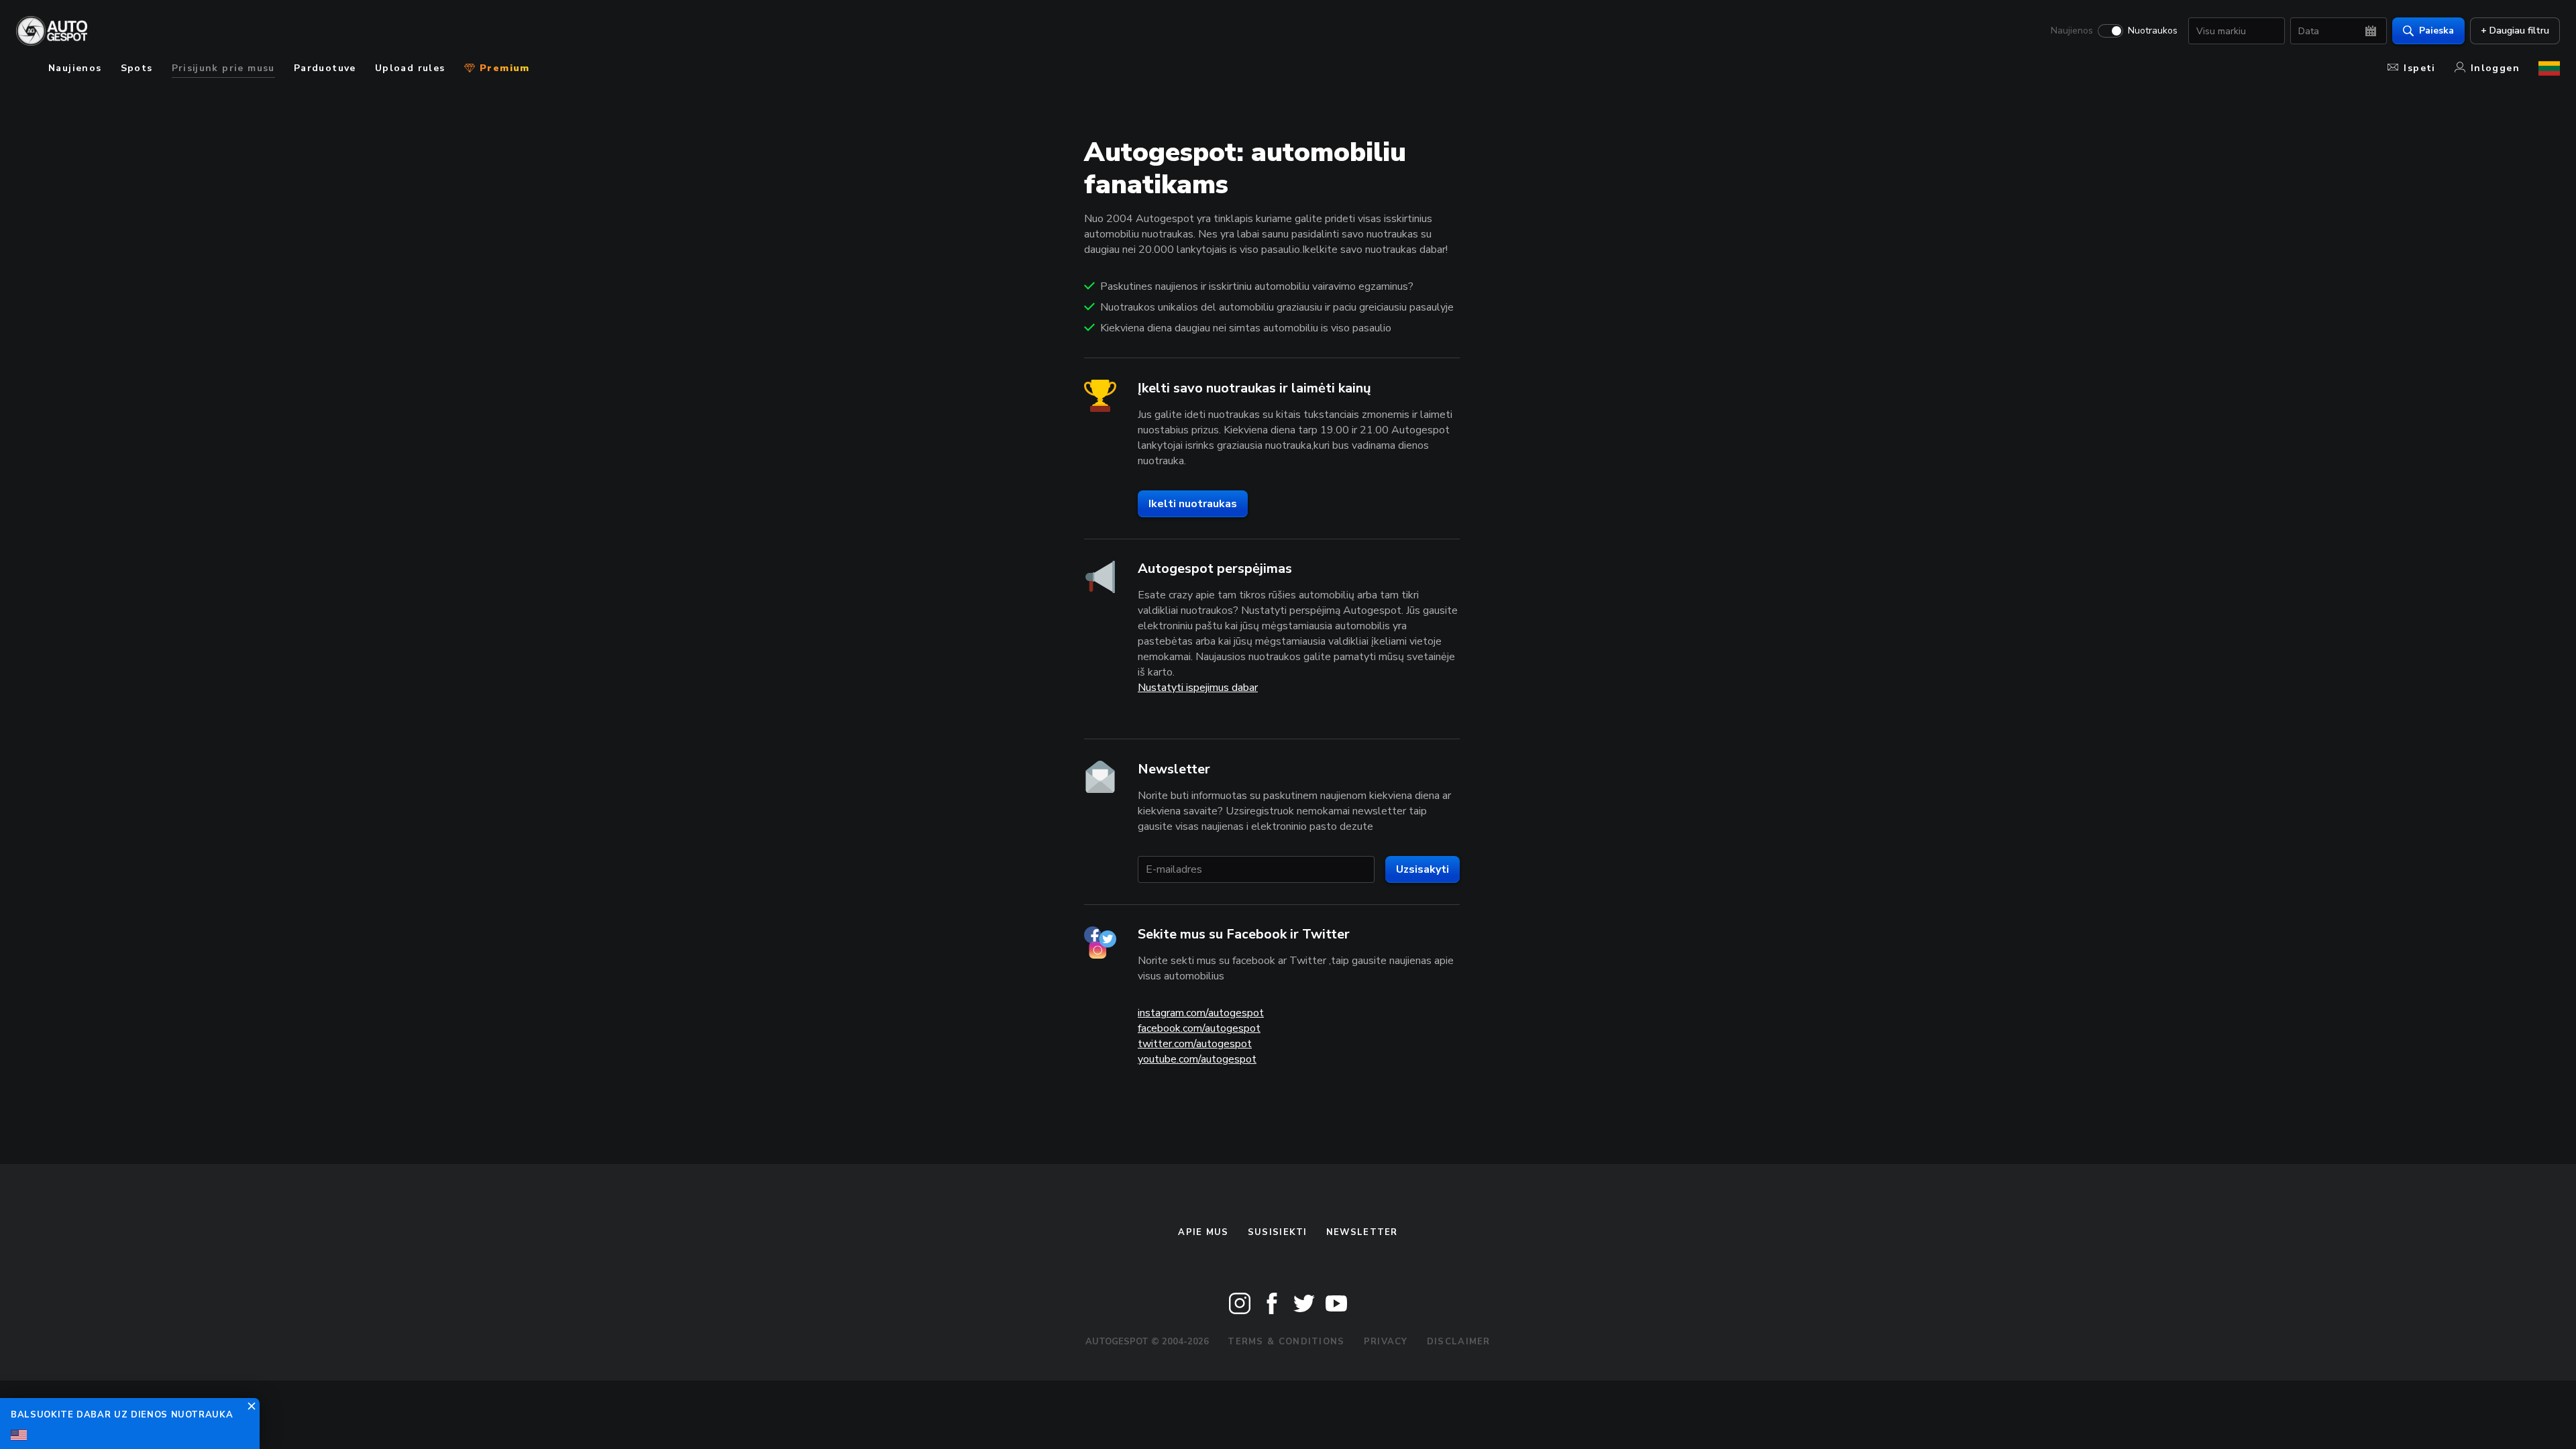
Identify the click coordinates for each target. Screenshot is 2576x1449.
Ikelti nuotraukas (1193, 504)
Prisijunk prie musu (223, 68)
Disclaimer (1459, 1342)
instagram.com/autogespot (1201, 1013)
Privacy (1386, 1342)
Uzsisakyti (1423, 869)
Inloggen (2495, 68)
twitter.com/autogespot (1195, 1044)
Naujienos (2072, 31)
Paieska (2436, 31)
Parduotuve (325, 68)
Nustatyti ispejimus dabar (1198, 688)
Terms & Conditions (1286, 1342)
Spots (137, 68)
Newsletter (1362, 1232)
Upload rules (410, 68)
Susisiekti (1278, 1232)
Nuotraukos (2153, 31)
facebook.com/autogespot (1199, 1028)
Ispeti (2419, 68)
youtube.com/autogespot (1197, 1059)
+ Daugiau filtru (2515, 31)
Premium (503, 68)
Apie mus (1203, 1232)
